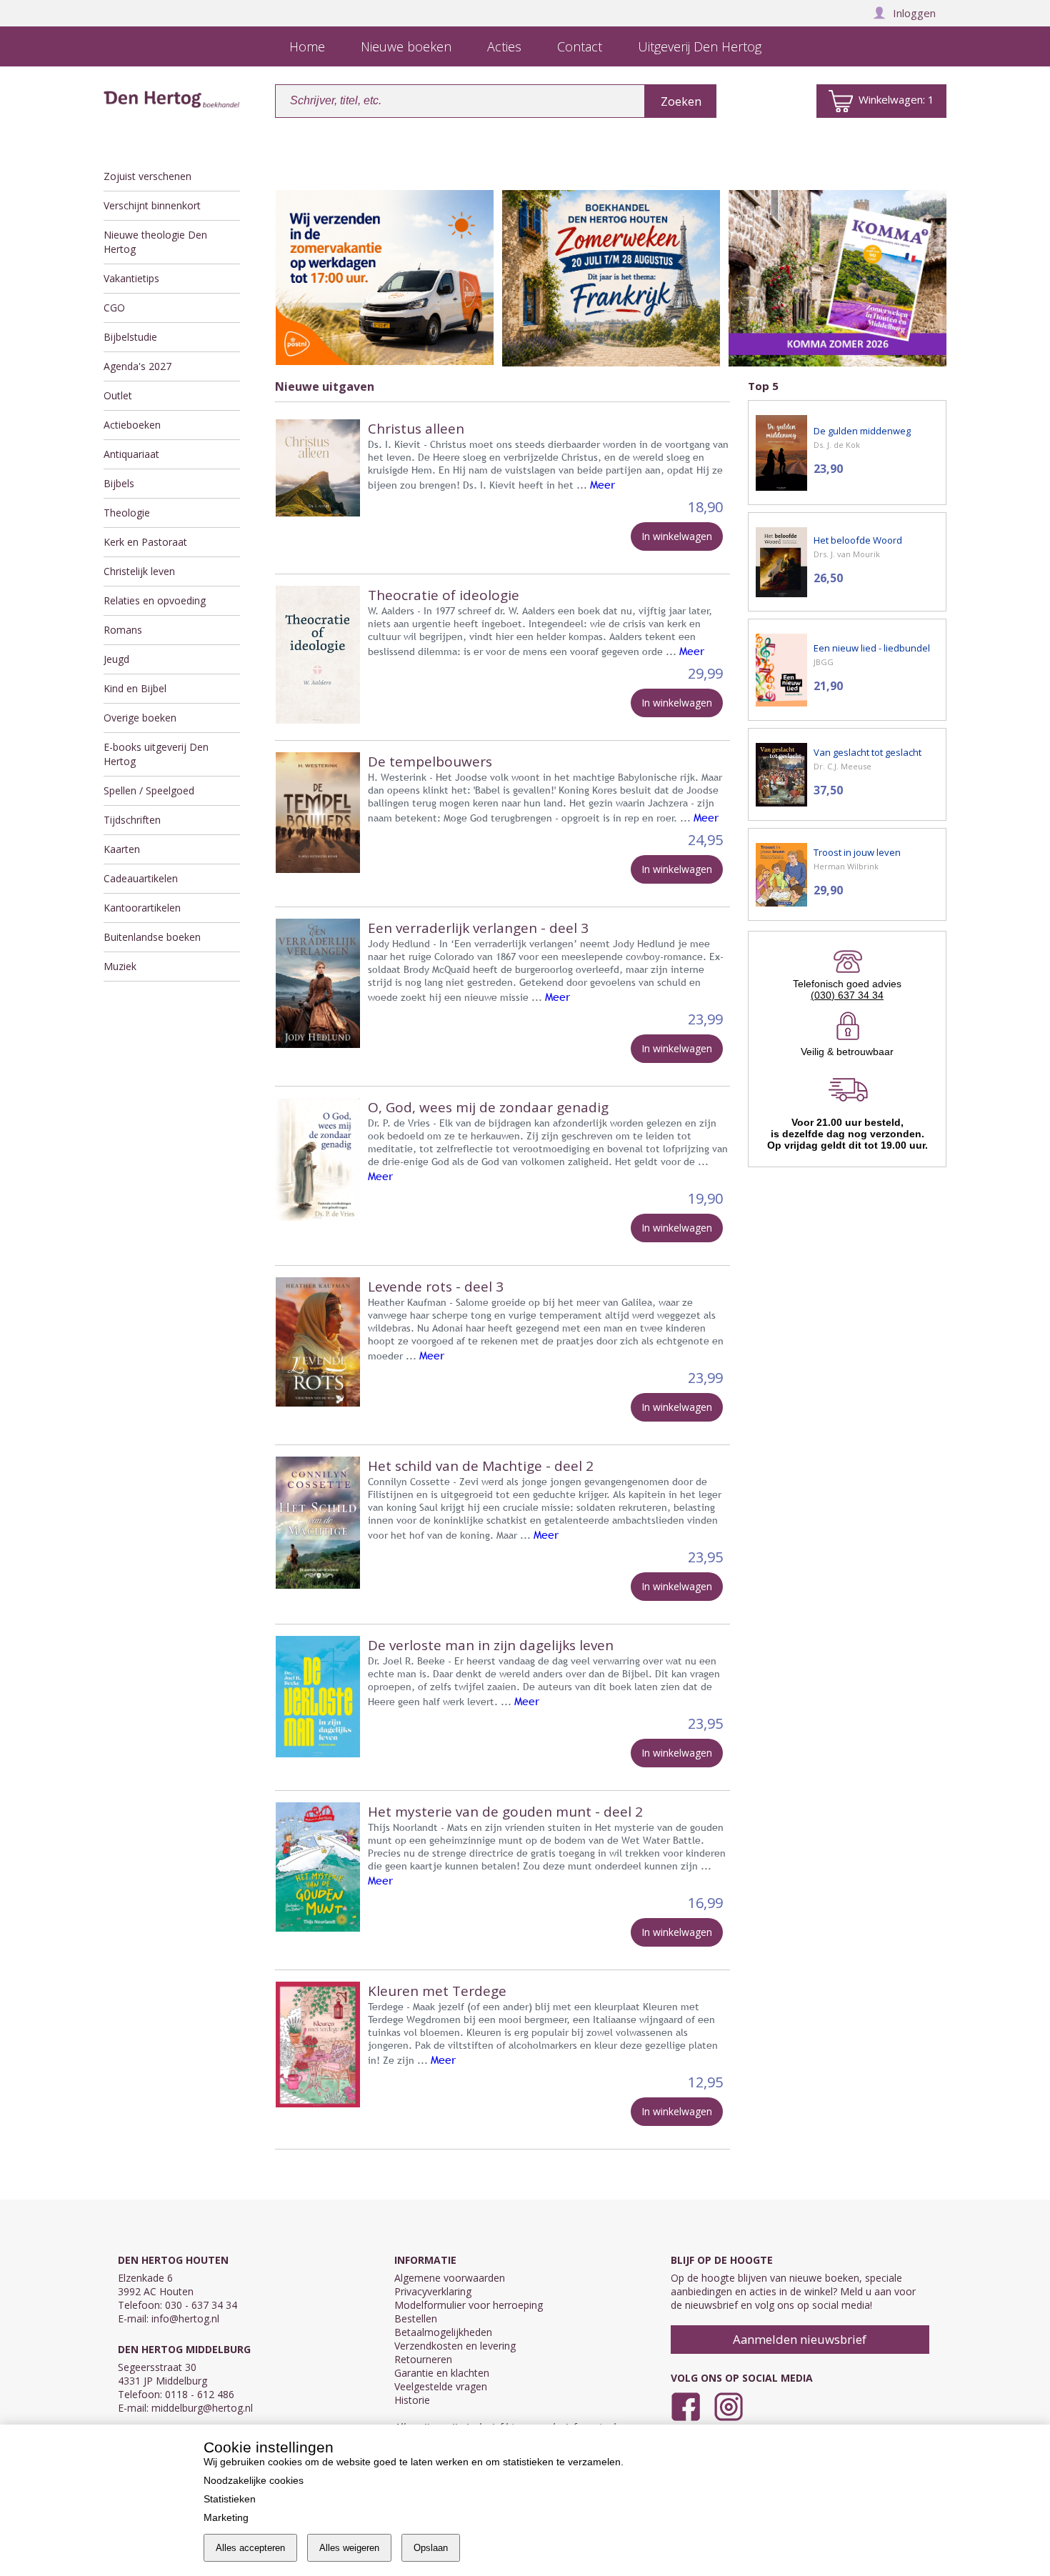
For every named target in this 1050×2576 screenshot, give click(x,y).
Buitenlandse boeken (152, 937)
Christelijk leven (139, 571)
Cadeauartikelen (141, 878)
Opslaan (431, 2548)
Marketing (226, 2517)
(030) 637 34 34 (847, 995)
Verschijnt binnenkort (152, 205)
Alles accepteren (250, 2548)
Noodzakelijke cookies (254, 2480)
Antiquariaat (131, 454)
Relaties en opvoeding (155, 600)
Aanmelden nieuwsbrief (800, 2339)
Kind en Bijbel (135, 688)
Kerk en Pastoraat (145, 542)
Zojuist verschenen (147, 176)
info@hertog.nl (185, 2318)
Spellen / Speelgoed (149, 790)
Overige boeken (140, 718)
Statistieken (230, 2499)
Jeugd (116, 659)
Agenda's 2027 (137, 366)
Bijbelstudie (130, 337)
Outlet (118, 395)
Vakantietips (131, 278)
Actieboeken (132, 425)
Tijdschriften (132, 820)
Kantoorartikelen (142, 908)
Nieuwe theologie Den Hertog (155, 242)
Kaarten (122, 849)
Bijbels (119, 483)
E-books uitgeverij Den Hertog (156, 754)
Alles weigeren (349, 2548)
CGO (114, 308)
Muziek (120, 966)
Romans (123, 630)
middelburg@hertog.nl (202, 2408)
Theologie (127, 513)
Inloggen (914, 13)
